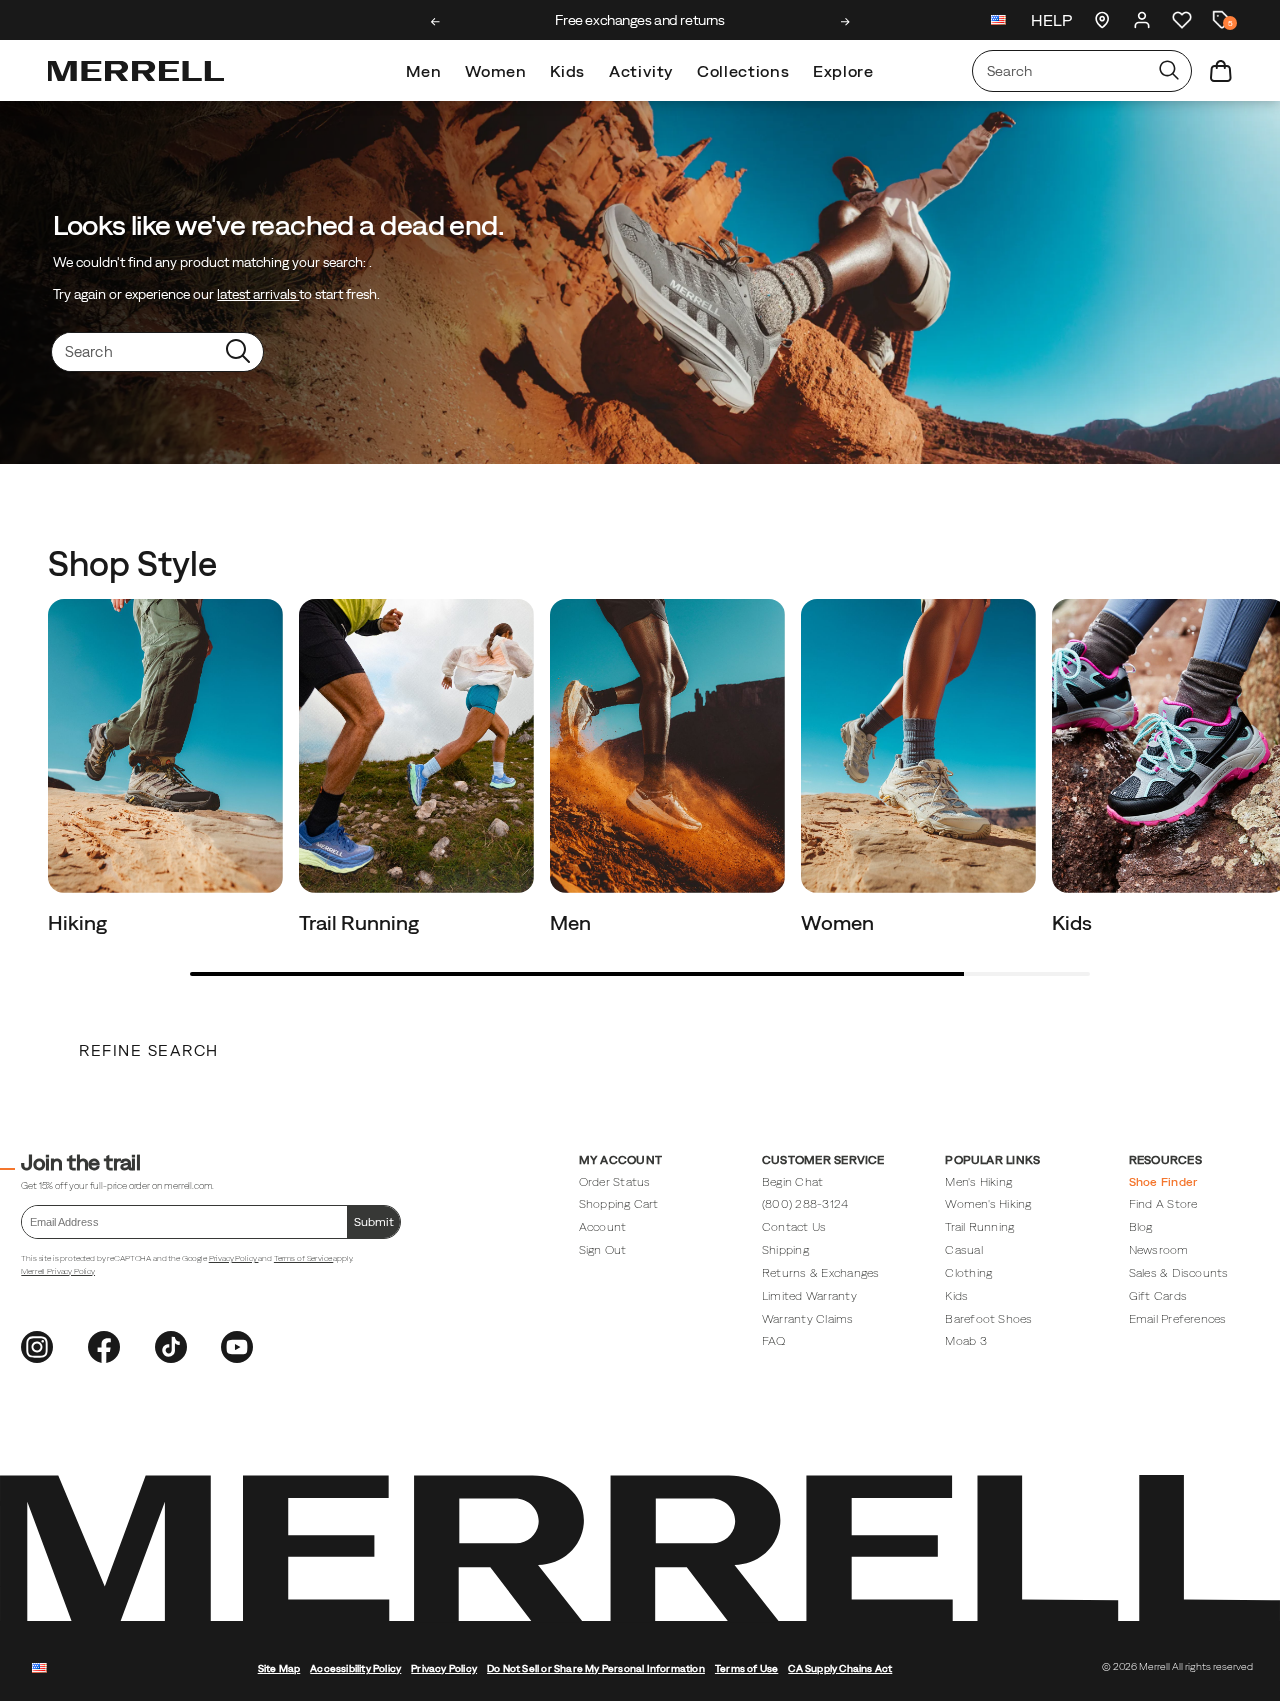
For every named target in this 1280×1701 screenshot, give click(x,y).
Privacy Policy (234, 1258)
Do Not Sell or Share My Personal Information (596, 1668)
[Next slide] (845, 22)
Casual (963, 1249)
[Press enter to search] (1169, 71)
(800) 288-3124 (805, 1203)
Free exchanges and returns (639, 20)
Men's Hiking (978, 1181)
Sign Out (603, 1249)
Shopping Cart (619, 1203)
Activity (641, 71)
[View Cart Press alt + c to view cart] (1221, 71)
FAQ (774, 1340)
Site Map (279, 1668)
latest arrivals (258, 294)
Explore (843, 71)
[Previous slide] (435, 22)
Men (423, 71)
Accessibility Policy (355, 1668)
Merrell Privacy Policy (58, 1271)
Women (495, 71)
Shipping (785, 1249)
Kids (567, 71)
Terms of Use (746, 1668)
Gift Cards (1158, 1295)
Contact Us (794, 1226)
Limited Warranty (809, 1295)
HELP (1051, 20)
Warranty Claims (808, 1318)
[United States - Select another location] (999, 22)
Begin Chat (792, 1181)
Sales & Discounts (1179, 1272)
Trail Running (361, 922)
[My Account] (1142, 20)
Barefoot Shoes (988, 1318)
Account (603, 1226)
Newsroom (1159, 1249)
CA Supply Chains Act (840, 1668)
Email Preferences (1178, 1318)
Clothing (968, 1272)
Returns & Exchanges (820, 1272)
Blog (1141, 1226)
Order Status (615, 1181)
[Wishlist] (1182, 20)
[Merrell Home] (136, 71)
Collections (743, 71)
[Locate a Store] (1102, 20)
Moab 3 (965, 1340)
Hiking (79, 922)
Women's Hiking (988, 1203)
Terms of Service (303, 1258)
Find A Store (1163, 1203)
